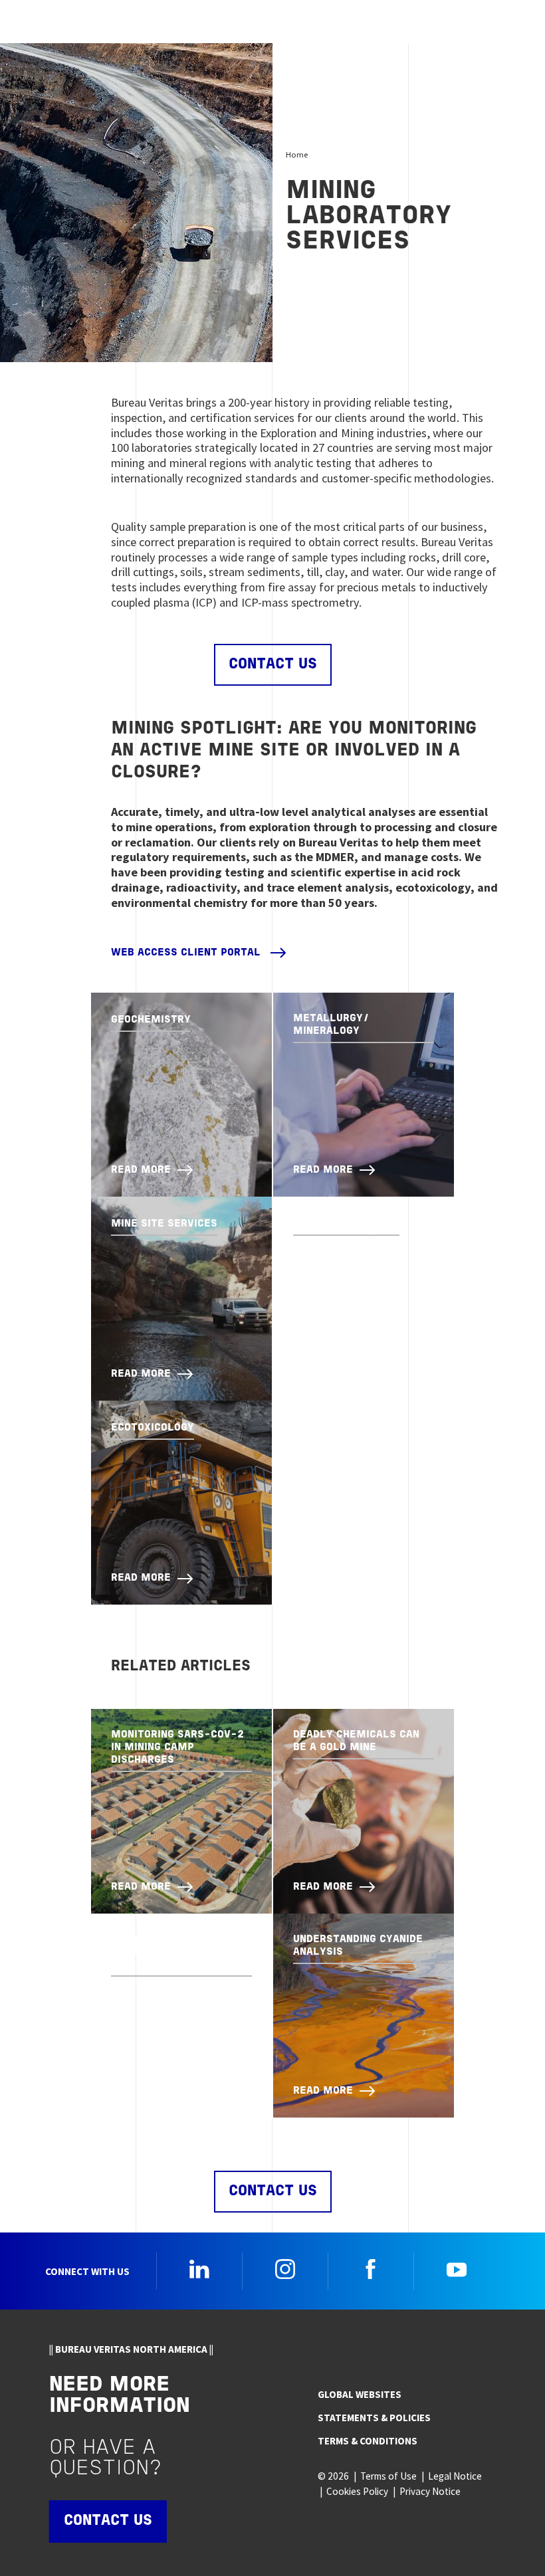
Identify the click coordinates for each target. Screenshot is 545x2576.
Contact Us (273, 665)
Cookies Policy (357, 2491)
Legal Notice (455, 2476)
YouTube (457, 2269)
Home (297, 154)
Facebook (371, 2269)
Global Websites (360, 2394)
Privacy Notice (430, 2491)
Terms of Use (388, 2476)
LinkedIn (199, 2269)
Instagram (285, 2269)
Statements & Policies (374, 2418)
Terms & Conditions (368, 2441)
